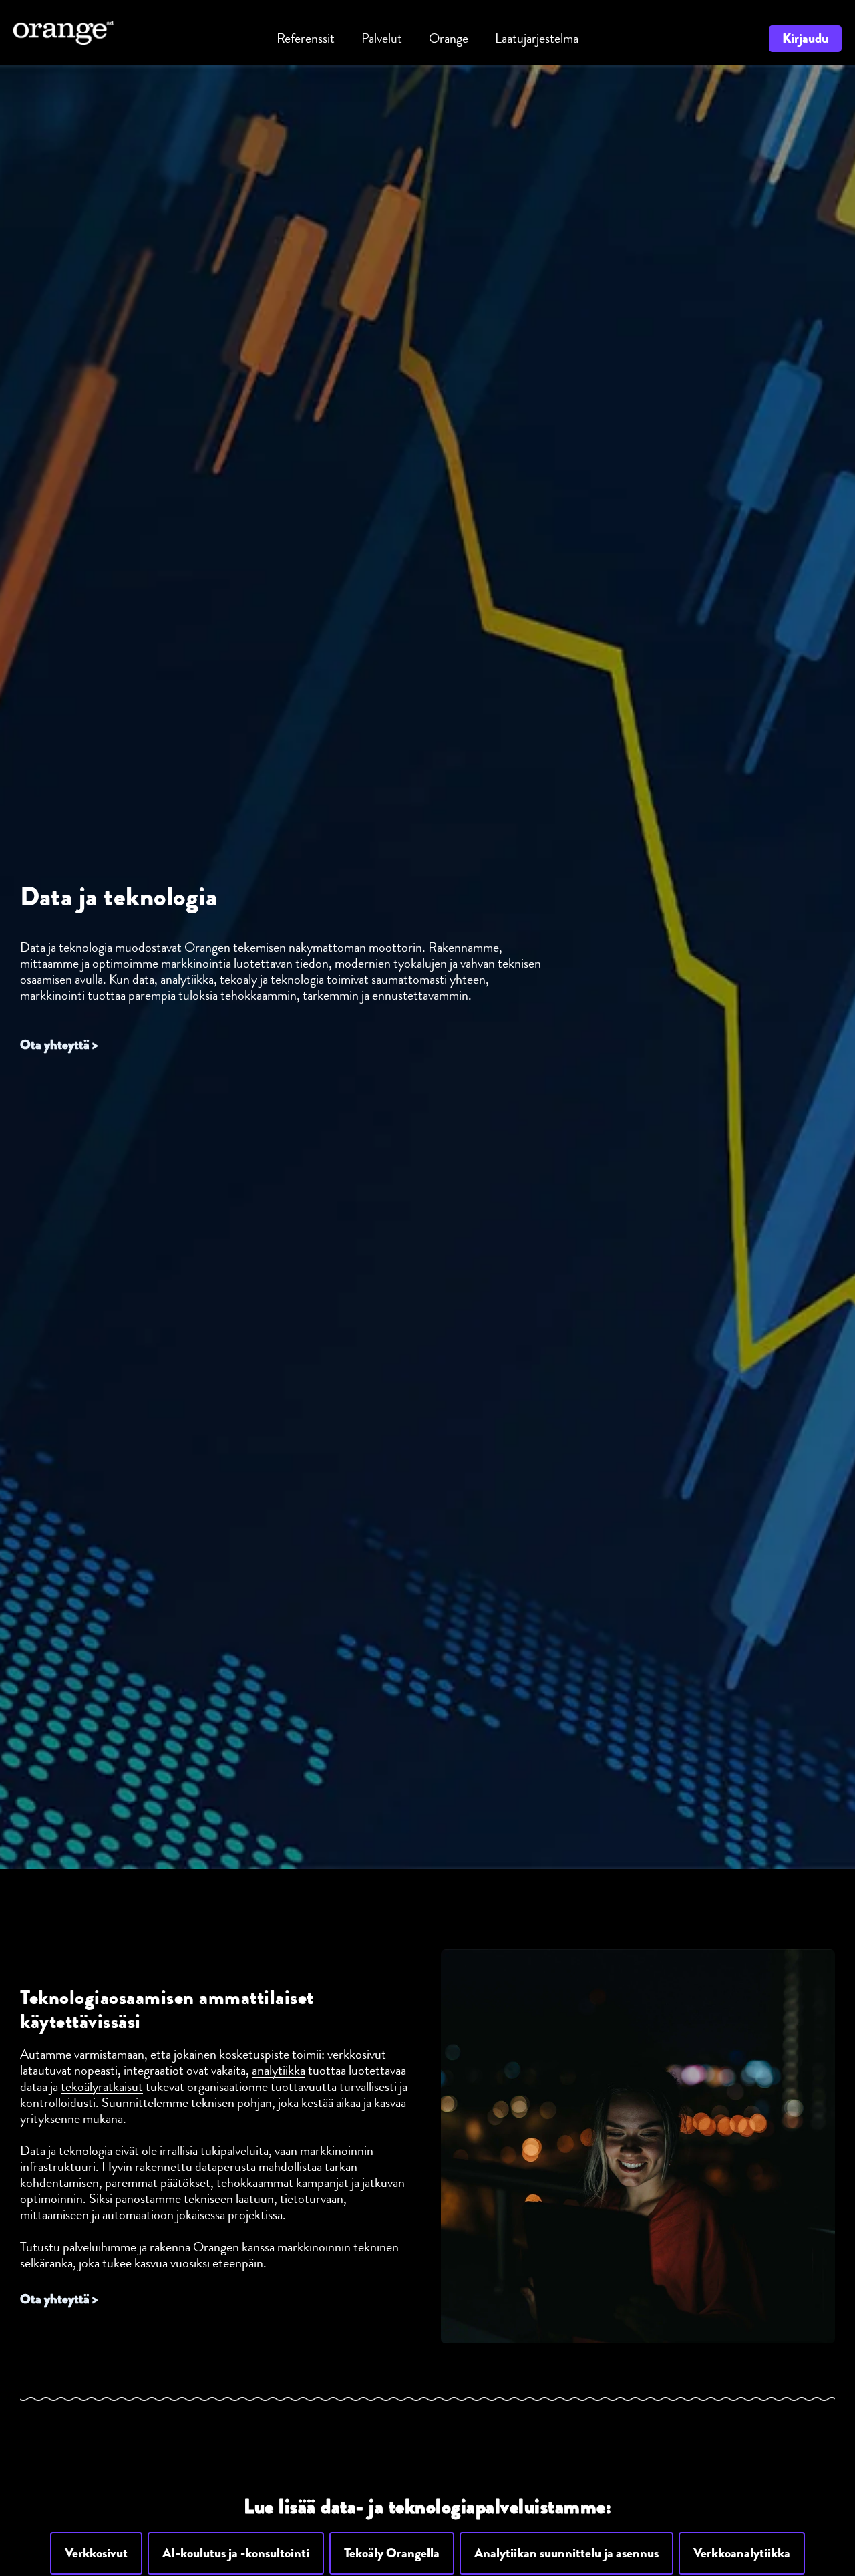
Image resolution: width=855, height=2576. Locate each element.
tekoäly (238, 979)
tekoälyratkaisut (102, 2087)
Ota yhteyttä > (59, 1045)
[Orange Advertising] (63, 31)
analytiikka (187, 979)
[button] (96, 2553)
